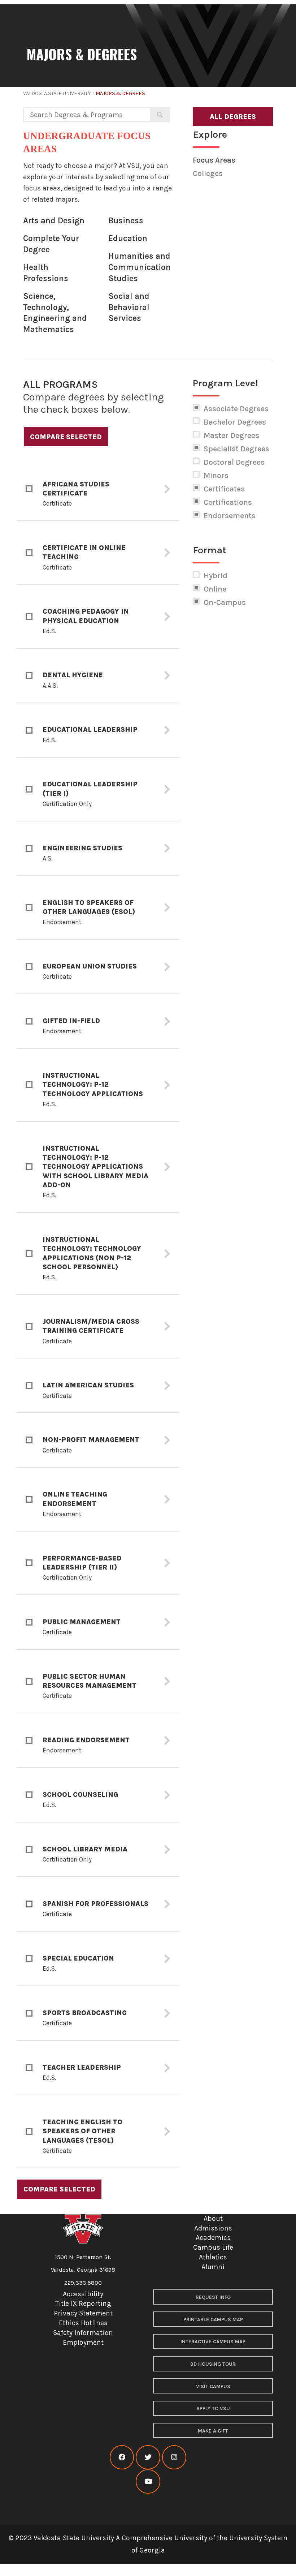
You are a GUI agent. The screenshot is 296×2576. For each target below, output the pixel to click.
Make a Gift (213, 2431)
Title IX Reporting (83, 2303)
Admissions (213, 2228)
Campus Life (213, 2247)
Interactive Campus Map (213, 2342)
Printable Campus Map (213, 2320)
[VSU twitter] (148, 2457)
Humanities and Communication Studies (140, 267)
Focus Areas (214, 160)
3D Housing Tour (213, 2364)
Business (126, 221)
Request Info (213, 2297)
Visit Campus (213, 2386)
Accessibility (83, 2294)
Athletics (213, 2257)
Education (128, 238)
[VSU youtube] (148, 2481)
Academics (213, 2238)
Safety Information (83, 2333)
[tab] (98, 489)
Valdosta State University (57, 93)
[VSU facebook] (122, 2457)
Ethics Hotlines (83, 2323)
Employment (83, 2342)
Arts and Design (54, 221)
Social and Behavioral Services (129, 307)
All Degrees (233, 117)
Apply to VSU (213, 2408)
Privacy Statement (83, 2313)
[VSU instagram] (174, 2457)
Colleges (208, 173)
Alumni (213, 2267)
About (213, 2218)
